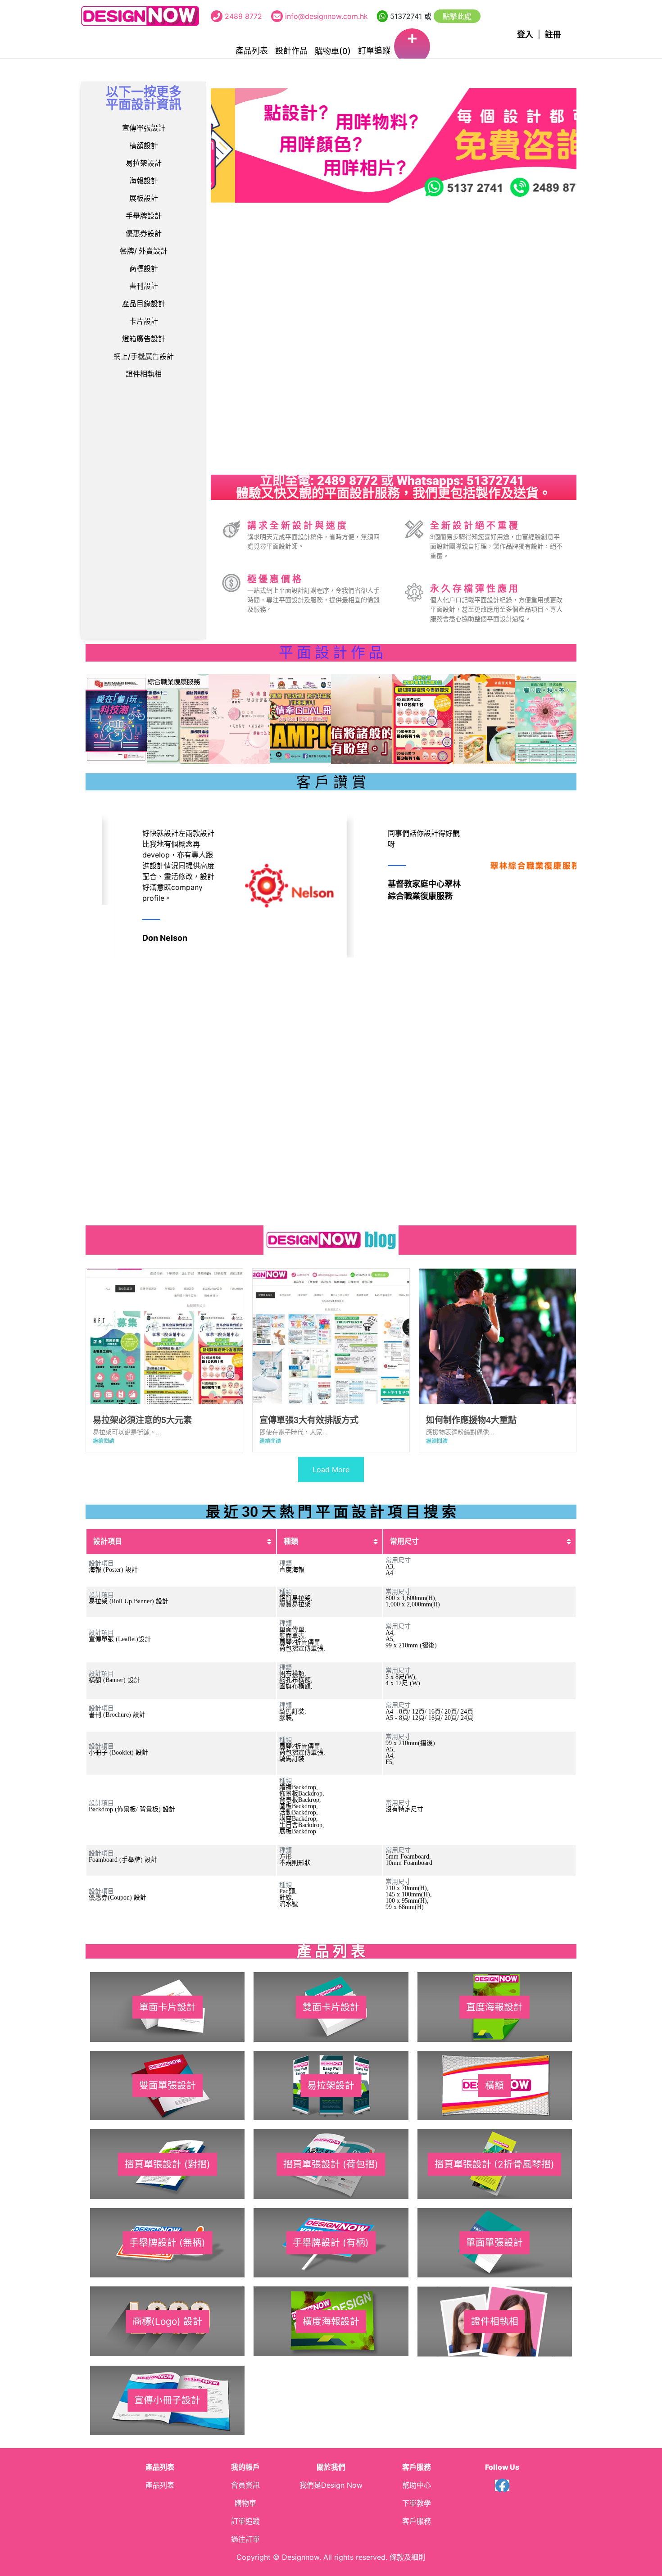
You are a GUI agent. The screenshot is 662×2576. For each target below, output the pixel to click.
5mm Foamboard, (408, 1857)
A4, (390, 1633)
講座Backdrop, (299, 1819)
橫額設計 (144, 145)
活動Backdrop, (299, 1812)
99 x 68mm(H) (405, 1907)
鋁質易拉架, (296, 1598)
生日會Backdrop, (302, 1825)
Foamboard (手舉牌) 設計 (123, 1860)
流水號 (289, 1904)
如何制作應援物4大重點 (471, 1420)
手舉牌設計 (144, 216)
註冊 (553, 34)
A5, (390, 1639)
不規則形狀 (295, 1863)
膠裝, (286, 1718)
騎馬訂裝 (292, 1759)
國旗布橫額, (296, 1686)
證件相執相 (144, 374)
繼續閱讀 (104, 1441)
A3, (390, 1567)
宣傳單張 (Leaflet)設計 (120, 1639)
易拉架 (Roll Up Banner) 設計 (129, 1601)
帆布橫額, (293, 1674)
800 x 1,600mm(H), (411, 1598)
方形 (286, 1857)
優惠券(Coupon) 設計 (118, 1898)
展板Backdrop (298, 1831)
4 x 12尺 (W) (403, 1683)
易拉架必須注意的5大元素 (142, 1420)
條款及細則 (408, 2557)
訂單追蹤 (374, 51)
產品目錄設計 (144, 304)
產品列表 (252, 51)
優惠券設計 (144, 233)
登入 (525, 34)
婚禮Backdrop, (299, 1787)
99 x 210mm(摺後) (410, 1743)
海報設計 (144, 181)
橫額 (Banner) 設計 (114, 1680)
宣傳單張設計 (144, 128)
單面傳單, (293, 1630)
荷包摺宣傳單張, (302, 1649)
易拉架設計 (144, 163)
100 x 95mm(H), (407, 1901)
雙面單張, (293, 1636)
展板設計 (144, 198)
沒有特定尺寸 (404, 1809)
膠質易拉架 (295, 1604)
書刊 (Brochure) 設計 (117, 1715)
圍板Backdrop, (299, 1806)
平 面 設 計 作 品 (331, 653)
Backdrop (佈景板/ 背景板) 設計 (132, 1809)
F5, (390, 1762)
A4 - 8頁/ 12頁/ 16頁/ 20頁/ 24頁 (429, 1712)
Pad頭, (288, 1891)
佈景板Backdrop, (302, 1794)
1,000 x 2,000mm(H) (413, 1604)
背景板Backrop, (300, 1800)
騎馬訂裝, (293, 1712)
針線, (286, 1898)
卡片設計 (144, 321)
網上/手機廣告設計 (144, 356)
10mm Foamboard (409, 1863)
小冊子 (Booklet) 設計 (118, 1753)
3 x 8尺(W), (401, 1677)
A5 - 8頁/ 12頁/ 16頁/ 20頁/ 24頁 (429, 1718)
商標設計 (144, 268)
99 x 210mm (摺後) (411, 1645)
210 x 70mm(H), (407, 1888)
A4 (389, 1573)
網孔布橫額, (296, 1680)
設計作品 (291, 51)
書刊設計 (144, 286)
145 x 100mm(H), (409, 1894)
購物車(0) (333, 51)
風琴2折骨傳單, (301, 1642)
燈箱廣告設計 (144, 339)
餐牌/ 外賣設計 (144, 251)
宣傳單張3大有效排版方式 (309, 1420)
